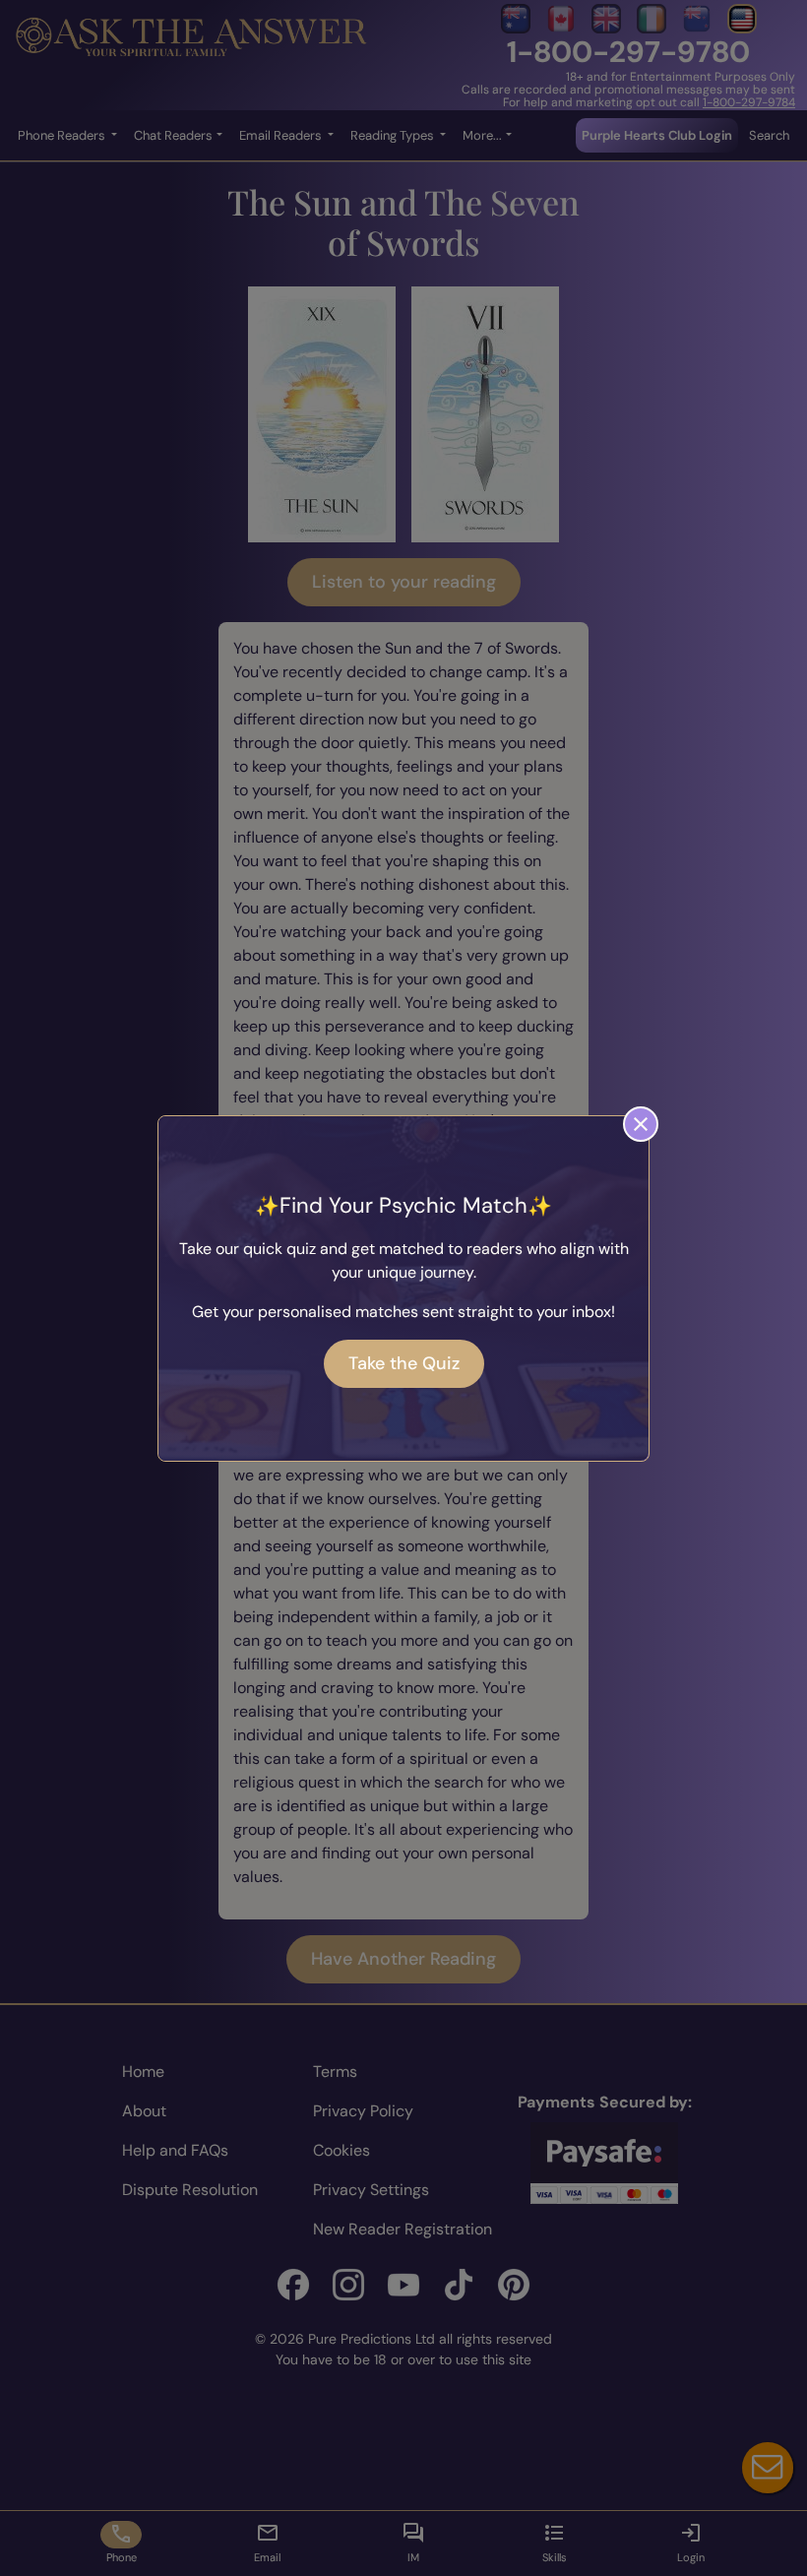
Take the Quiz (404, 1363)
